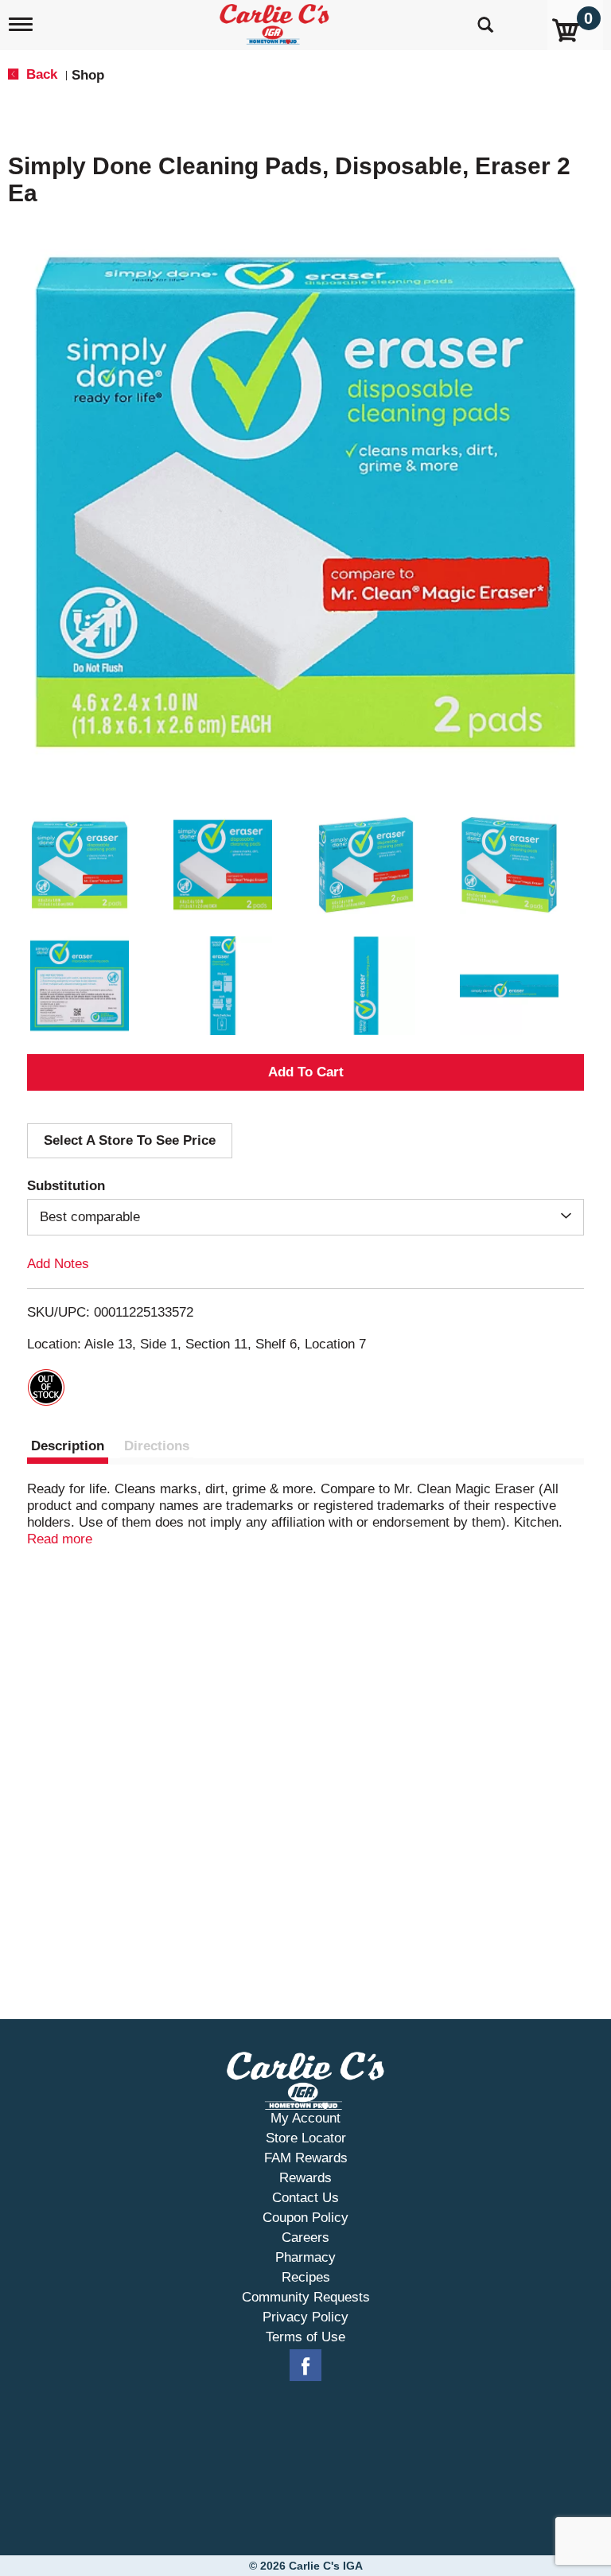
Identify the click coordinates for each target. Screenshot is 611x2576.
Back (40, 74)
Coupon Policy (305, 2218)
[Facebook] (305, 2366)
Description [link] (68, 1446)
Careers (305, 2237)
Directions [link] (157, 1446)
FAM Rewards (306, 2158)
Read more (60, 1539)
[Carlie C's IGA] (276, 21)
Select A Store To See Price (130, 1140)
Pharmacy (305, 2257)
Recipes (306, 2277)
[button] (80, 865)
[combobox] (305, 1217)
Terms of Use (305, 2337)
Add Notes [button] (58, 1264)
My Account (305, 2118)
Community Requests (306, 2297)
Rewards (305, 2178)
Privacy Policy (305, 2317)
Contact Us (305, 2198)
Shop (88, 75)
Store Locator (306, 2138)
